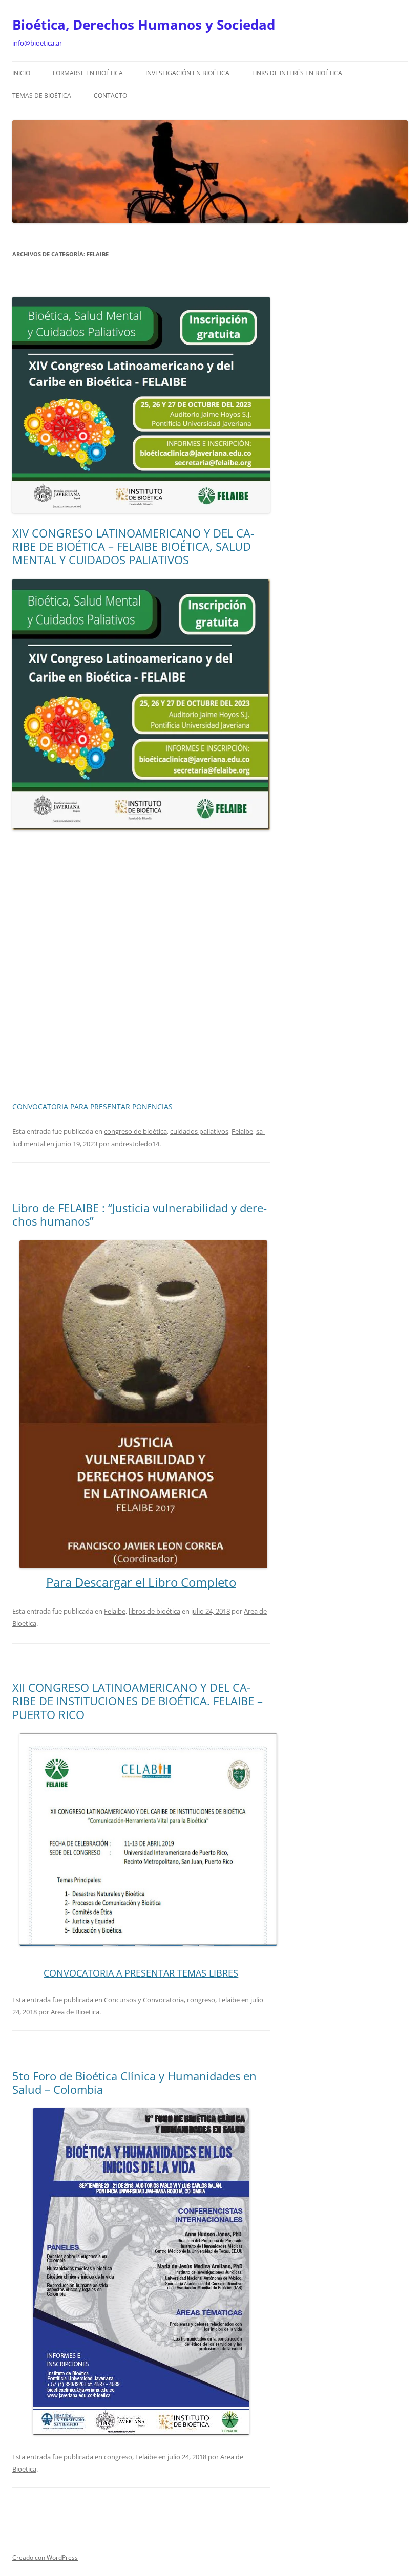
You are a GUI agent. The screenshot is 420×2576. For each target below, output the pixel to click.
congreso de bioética (135, 1131)
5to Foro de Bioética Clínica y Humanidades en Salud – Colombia (134, 2083)
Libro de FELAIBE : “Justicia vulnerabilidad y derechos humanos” (140, 1214)
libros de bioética (154, 1611)
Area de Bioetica (75, 2012)
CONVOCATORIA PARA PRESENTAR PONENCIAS (92, 1107)
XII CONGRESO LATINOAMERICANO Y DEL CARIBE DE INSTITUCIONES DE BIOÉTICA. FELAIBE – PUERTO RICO (138, 1701)
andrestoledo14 (135, 1144)
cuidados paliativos (199, 1131)
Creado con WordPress (45, 2557)
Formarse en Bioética (88, 73)
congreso (201, 2000)
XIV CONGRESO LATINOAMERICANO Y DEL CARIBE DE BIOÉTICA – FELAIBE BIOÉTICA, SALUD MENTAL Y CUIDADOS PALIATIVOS (133, 546)
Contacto (110, 95)
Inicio (21, 73)
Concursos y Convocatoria (144, 2000)
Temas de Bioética (42, 95)
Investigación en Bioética (187, 73)
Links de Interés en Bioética (297, 73)
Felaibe (242, 1131)
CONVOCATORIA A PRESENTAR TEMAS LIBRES (141, 1973)
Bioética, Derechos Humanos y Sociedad (144, 25)
